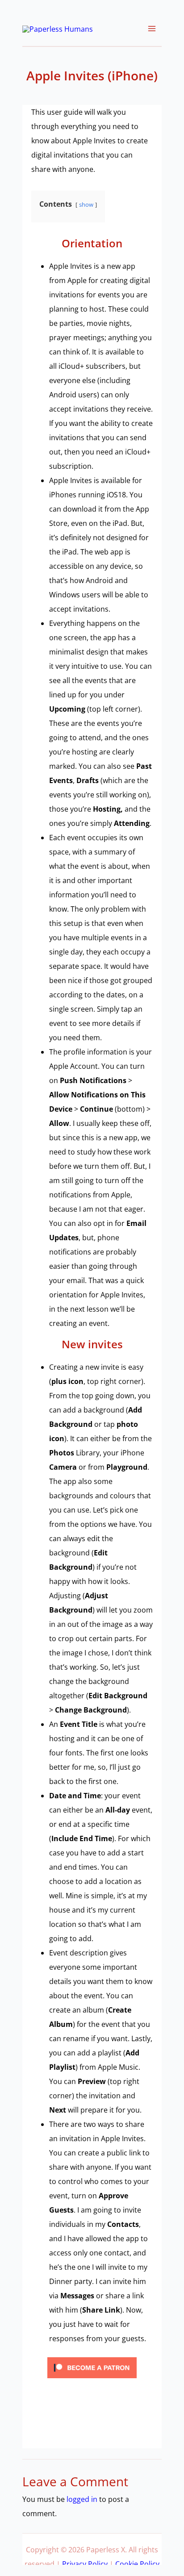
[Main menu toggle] (152, 29)
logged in (82, 2499)
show (86, 204)
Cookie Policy (137, 2564)
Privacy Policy (85, 2564)
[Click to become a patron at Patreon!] (92, 2367)
